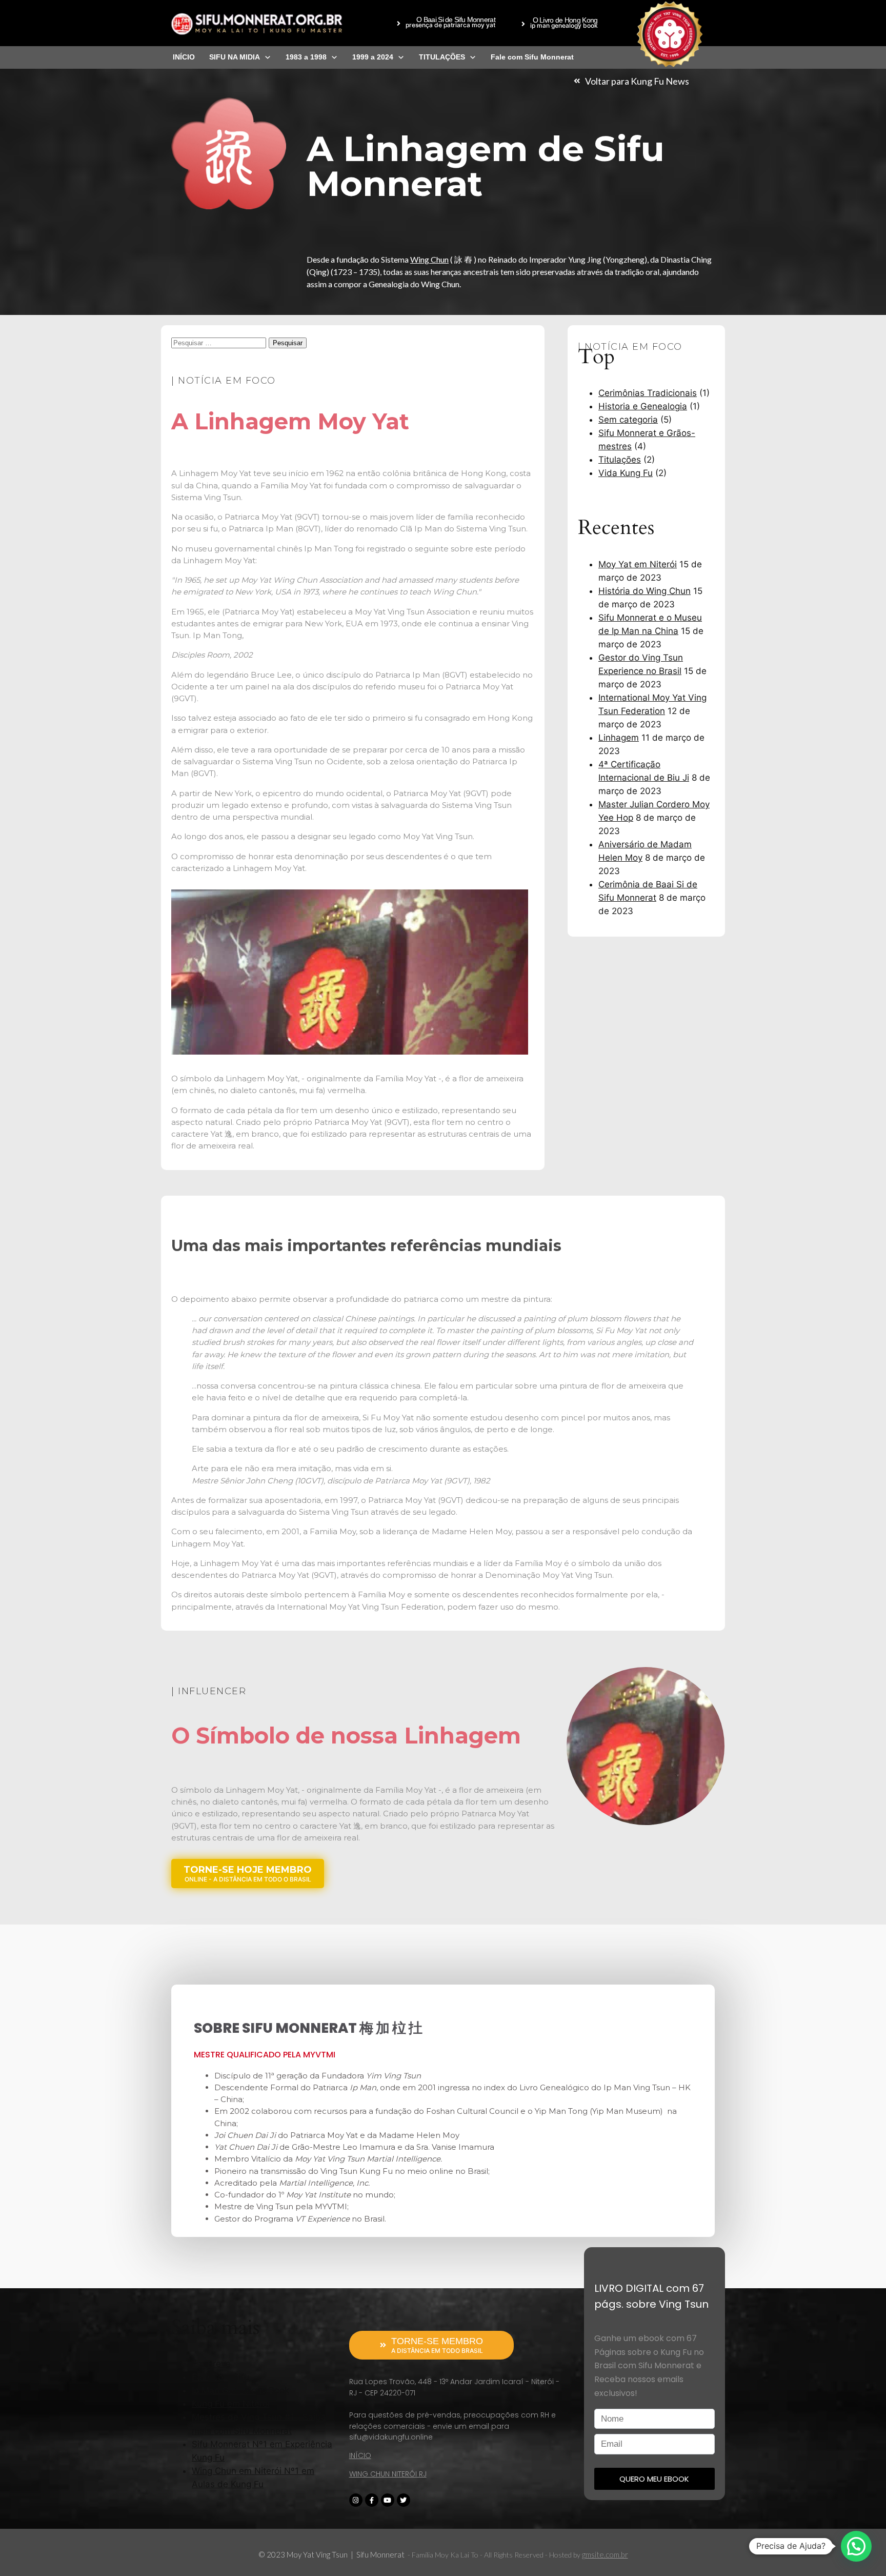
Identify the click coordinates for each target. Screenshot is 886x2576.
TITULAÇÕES (442, 57)
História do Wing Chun (645, 591)
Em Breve (211, 2364)
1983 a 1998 (306, 57)
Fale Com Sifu (220, 2377)
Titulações (620, 460)
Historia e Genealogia (643, 406)
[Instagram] (356, 2500)
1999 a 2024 (373, 57)
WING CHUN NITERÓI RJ (388, 2474)
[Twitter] (404, 2500)
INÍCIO (184, 57)
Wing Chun (429, 259)
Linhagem (619, 738)
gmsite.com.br (605, 2554)
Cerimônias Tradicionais (648, 393)
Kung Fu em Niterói (231, 2404)
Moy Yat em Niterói (638, 564)
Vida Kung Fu (626, 473)
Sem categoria (628, 420)
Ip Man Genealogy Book (240, 2390)
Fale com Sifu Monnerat (532, 57)
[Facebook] (372, 2500)
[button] (446, 24)
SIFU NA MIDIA (235, 57)
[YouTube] (388, 2500)
